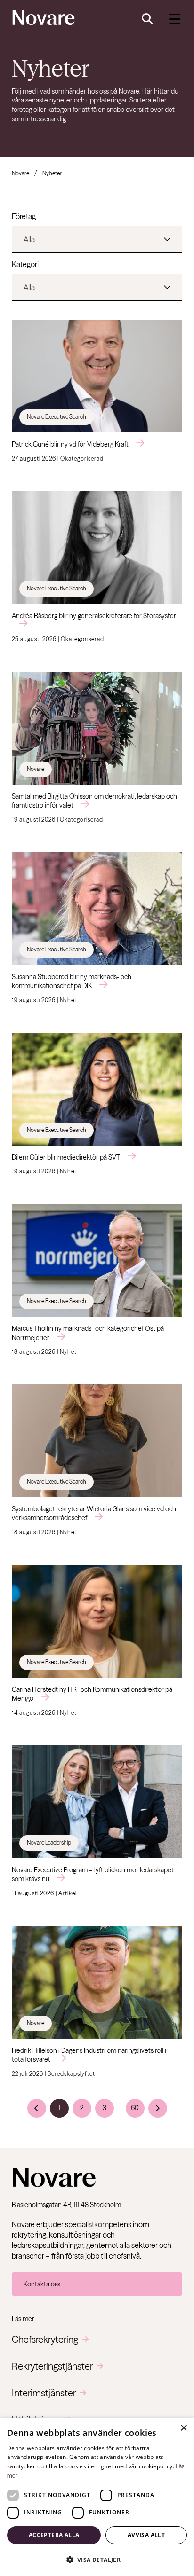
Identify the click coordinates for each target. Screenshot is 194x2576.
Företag (24, 216)
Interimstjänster (44, 2393)
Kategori (25, 264)
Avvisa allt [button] (146, 2535)
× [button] (183, 2428)
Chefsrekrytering (45, 2339)
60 (135, 2108)
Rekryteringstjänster (52, 2366)
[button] (97, 2560)
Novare (20, 173)
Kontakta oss (42, 2284)
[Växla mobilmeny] (175, 19)
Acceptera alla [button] (54, 2535)
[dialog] (97, 2497)
